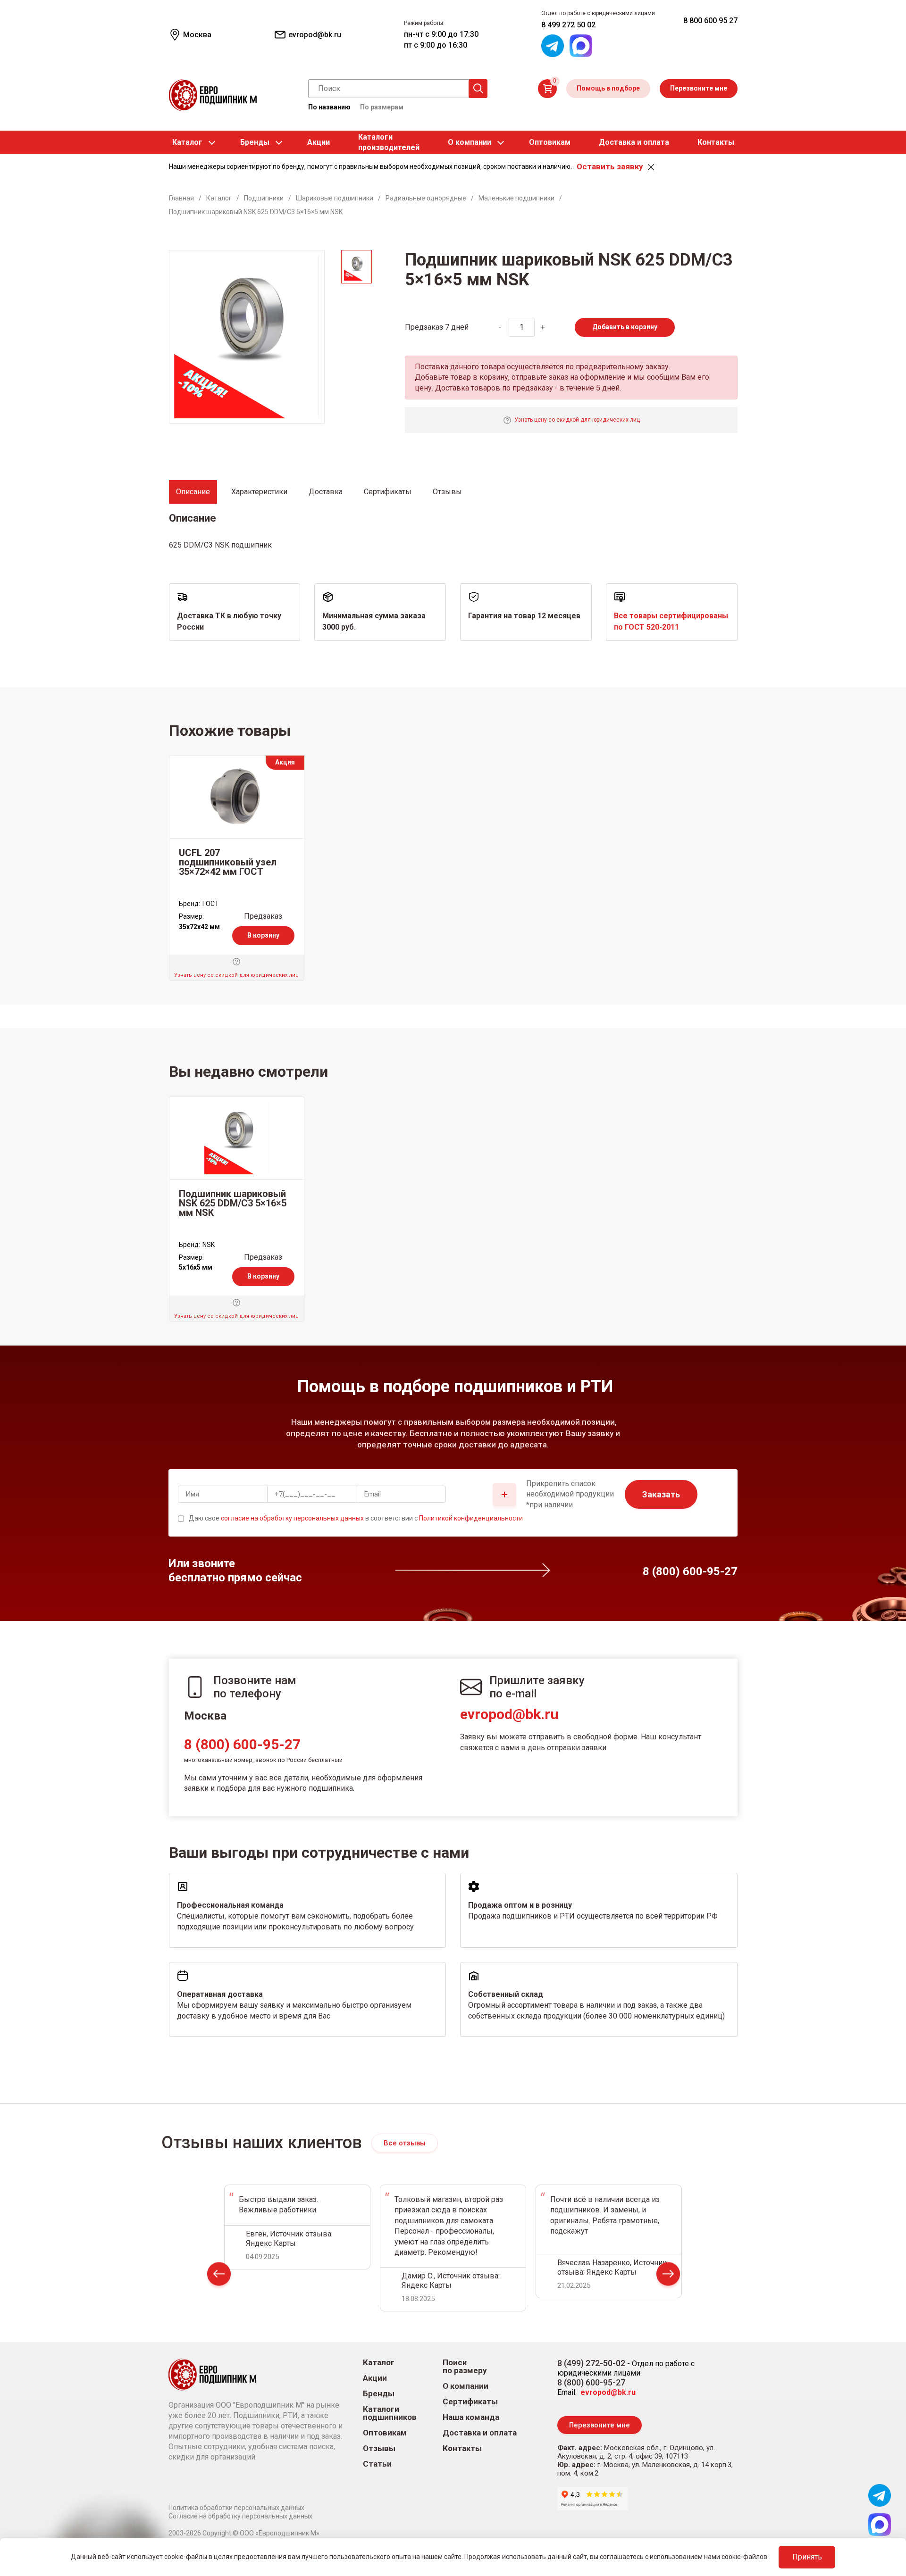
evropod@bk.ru (509, 1714)
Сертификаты (470, 2402)
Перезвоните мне (699, 88)
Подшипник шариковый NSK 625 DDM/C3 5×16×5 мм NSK (233, 1203)
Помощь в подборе (608, 88)
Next (668, 2276)
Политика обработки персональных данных (236, 2508)
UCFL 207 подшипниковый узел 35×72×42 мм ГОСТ (228, 862)
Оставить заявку (610, 166)
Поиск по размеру (465, 2367)
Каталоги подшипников (390, 2413)
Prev (219, 2276)
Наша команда (471, 2417)
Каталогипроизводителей (389, 142)
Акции (319, 142)
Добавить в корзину (625, 327)
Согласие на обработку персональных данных (240, 2516)
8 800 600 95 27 (710, 21)
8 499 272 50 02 (568, 25)
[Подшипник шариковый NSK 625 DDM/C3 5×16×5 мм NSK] (237, 1138)
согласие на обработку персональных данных (292, 1518)
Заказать (661, 1494)
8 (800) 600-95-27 (242, 1744)
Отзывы (379, 2448)
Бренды (255, 142)
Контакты (716, 142)
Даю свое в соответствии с (356, 1518)
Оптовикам (550, 142)
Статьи (377, 2464)
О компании (470, 142)
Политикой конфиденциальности (471, 1518)
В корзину (263, 935)
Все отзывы (405, 2143)
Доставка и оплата (634, 142)
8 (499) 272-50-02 (591, 2363)
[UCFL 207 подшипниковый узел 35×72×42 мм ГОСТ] (237, 797)
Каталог (187, 142)
